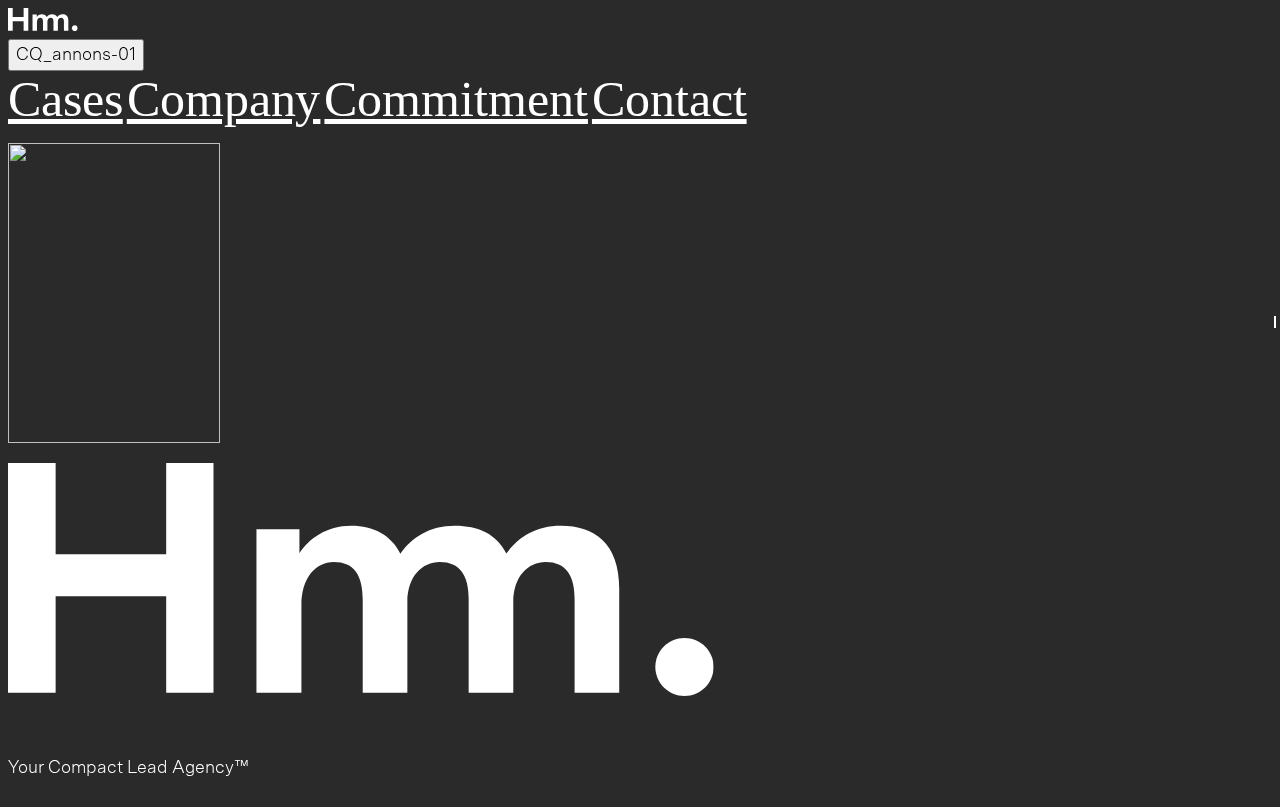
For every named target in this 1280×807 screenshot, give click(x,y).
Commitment (456, 99)
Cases (65, 99)
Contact (669, 99)
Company (224, 99)
